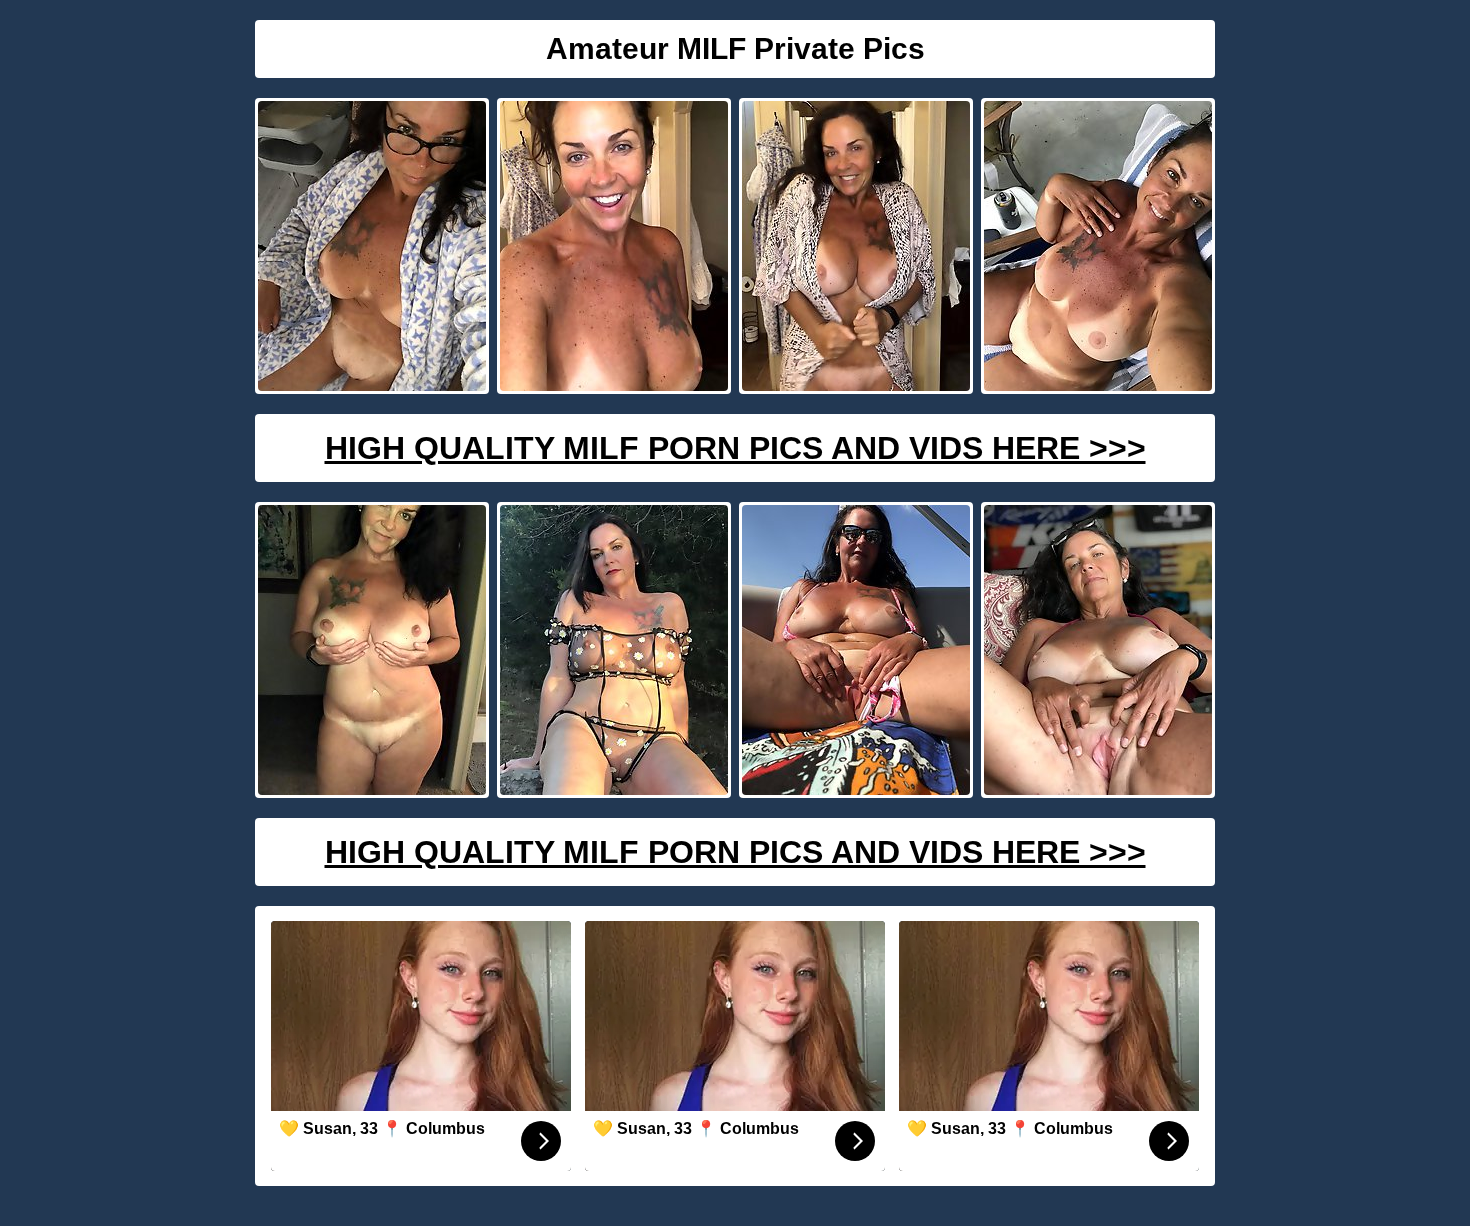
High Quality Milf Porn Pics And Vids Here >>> (735, 448)
